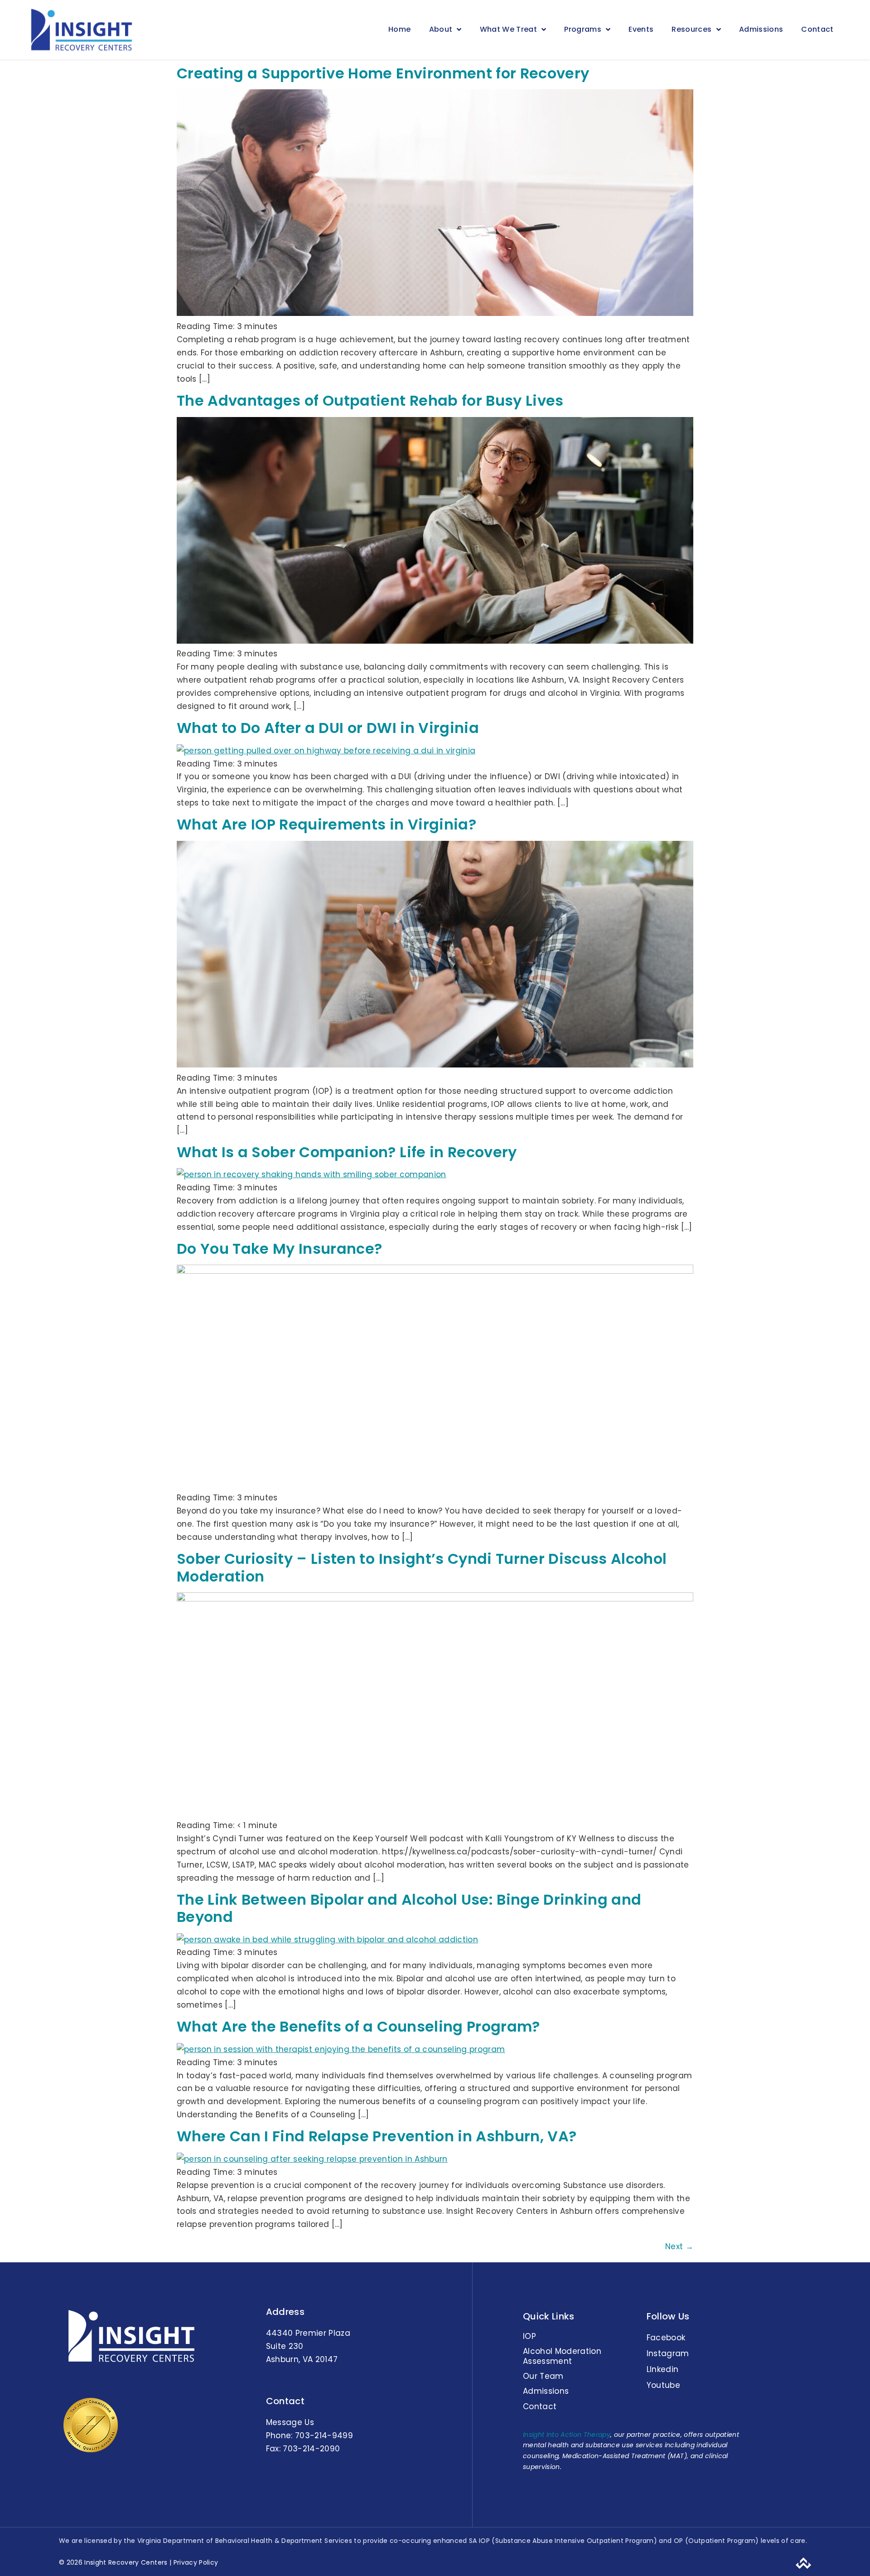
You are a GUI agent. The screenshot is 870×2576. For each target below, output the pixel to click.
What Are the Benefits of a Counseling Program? (358, 2026)
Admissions (761, 29)
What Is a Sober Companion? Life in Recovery (347, 1152)
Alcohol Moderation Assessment (562, 2356)
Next (679, 2246)
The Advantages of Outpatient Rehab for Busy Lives (370, 400)
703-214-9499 (324, 2435)
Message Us (290, 2422)
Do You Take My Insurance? (280, 1249)
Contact (817, 29)
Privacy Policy (195, 2562)
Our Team (543, 2376)
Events (641, 29)
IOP (529, 2336)
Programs (583, 29)
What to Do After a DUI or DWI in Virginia (328, 728)
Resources (691, 29)
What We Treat (508, 29)
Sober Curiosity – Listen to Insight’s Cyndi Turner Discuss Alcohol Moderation (422, 1567)
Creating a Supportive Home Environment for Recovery (383, 73)
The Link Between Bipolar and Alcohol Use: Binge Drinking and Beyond (409, 1908)
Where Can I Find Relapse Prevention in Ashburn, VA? (377, 2136)
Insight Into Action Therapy (567, 2435)
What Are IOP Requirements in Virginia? (326, 824)
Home (399, 29)
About (441, 29)
